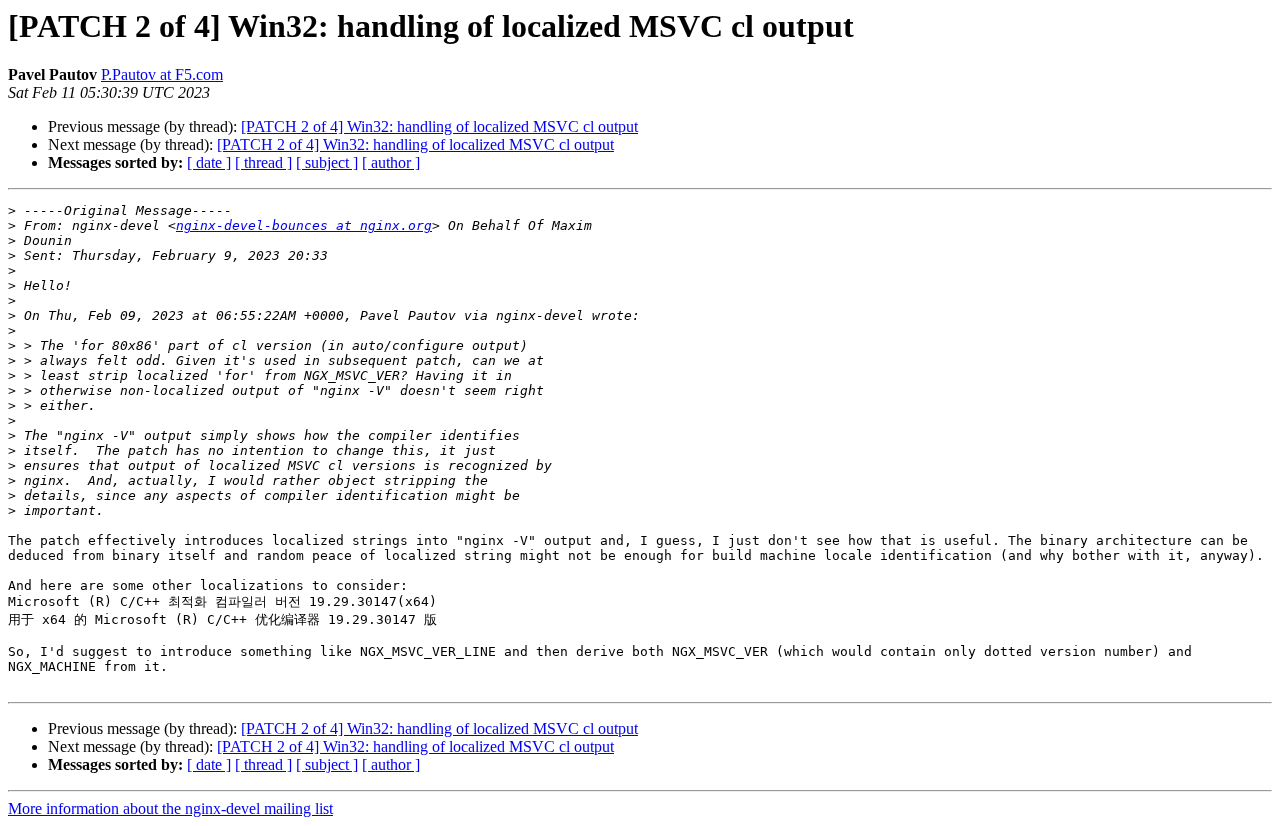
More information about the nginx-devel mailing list (170, 808)
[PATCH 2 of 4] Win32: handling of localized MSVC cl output (439, 126)
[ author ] (391, 162)
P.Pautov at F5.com (162, 74)
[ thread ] (263, 162)
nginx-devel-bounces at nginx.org (304, 225)
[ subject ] (327, 162)
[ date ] (209, 162)
